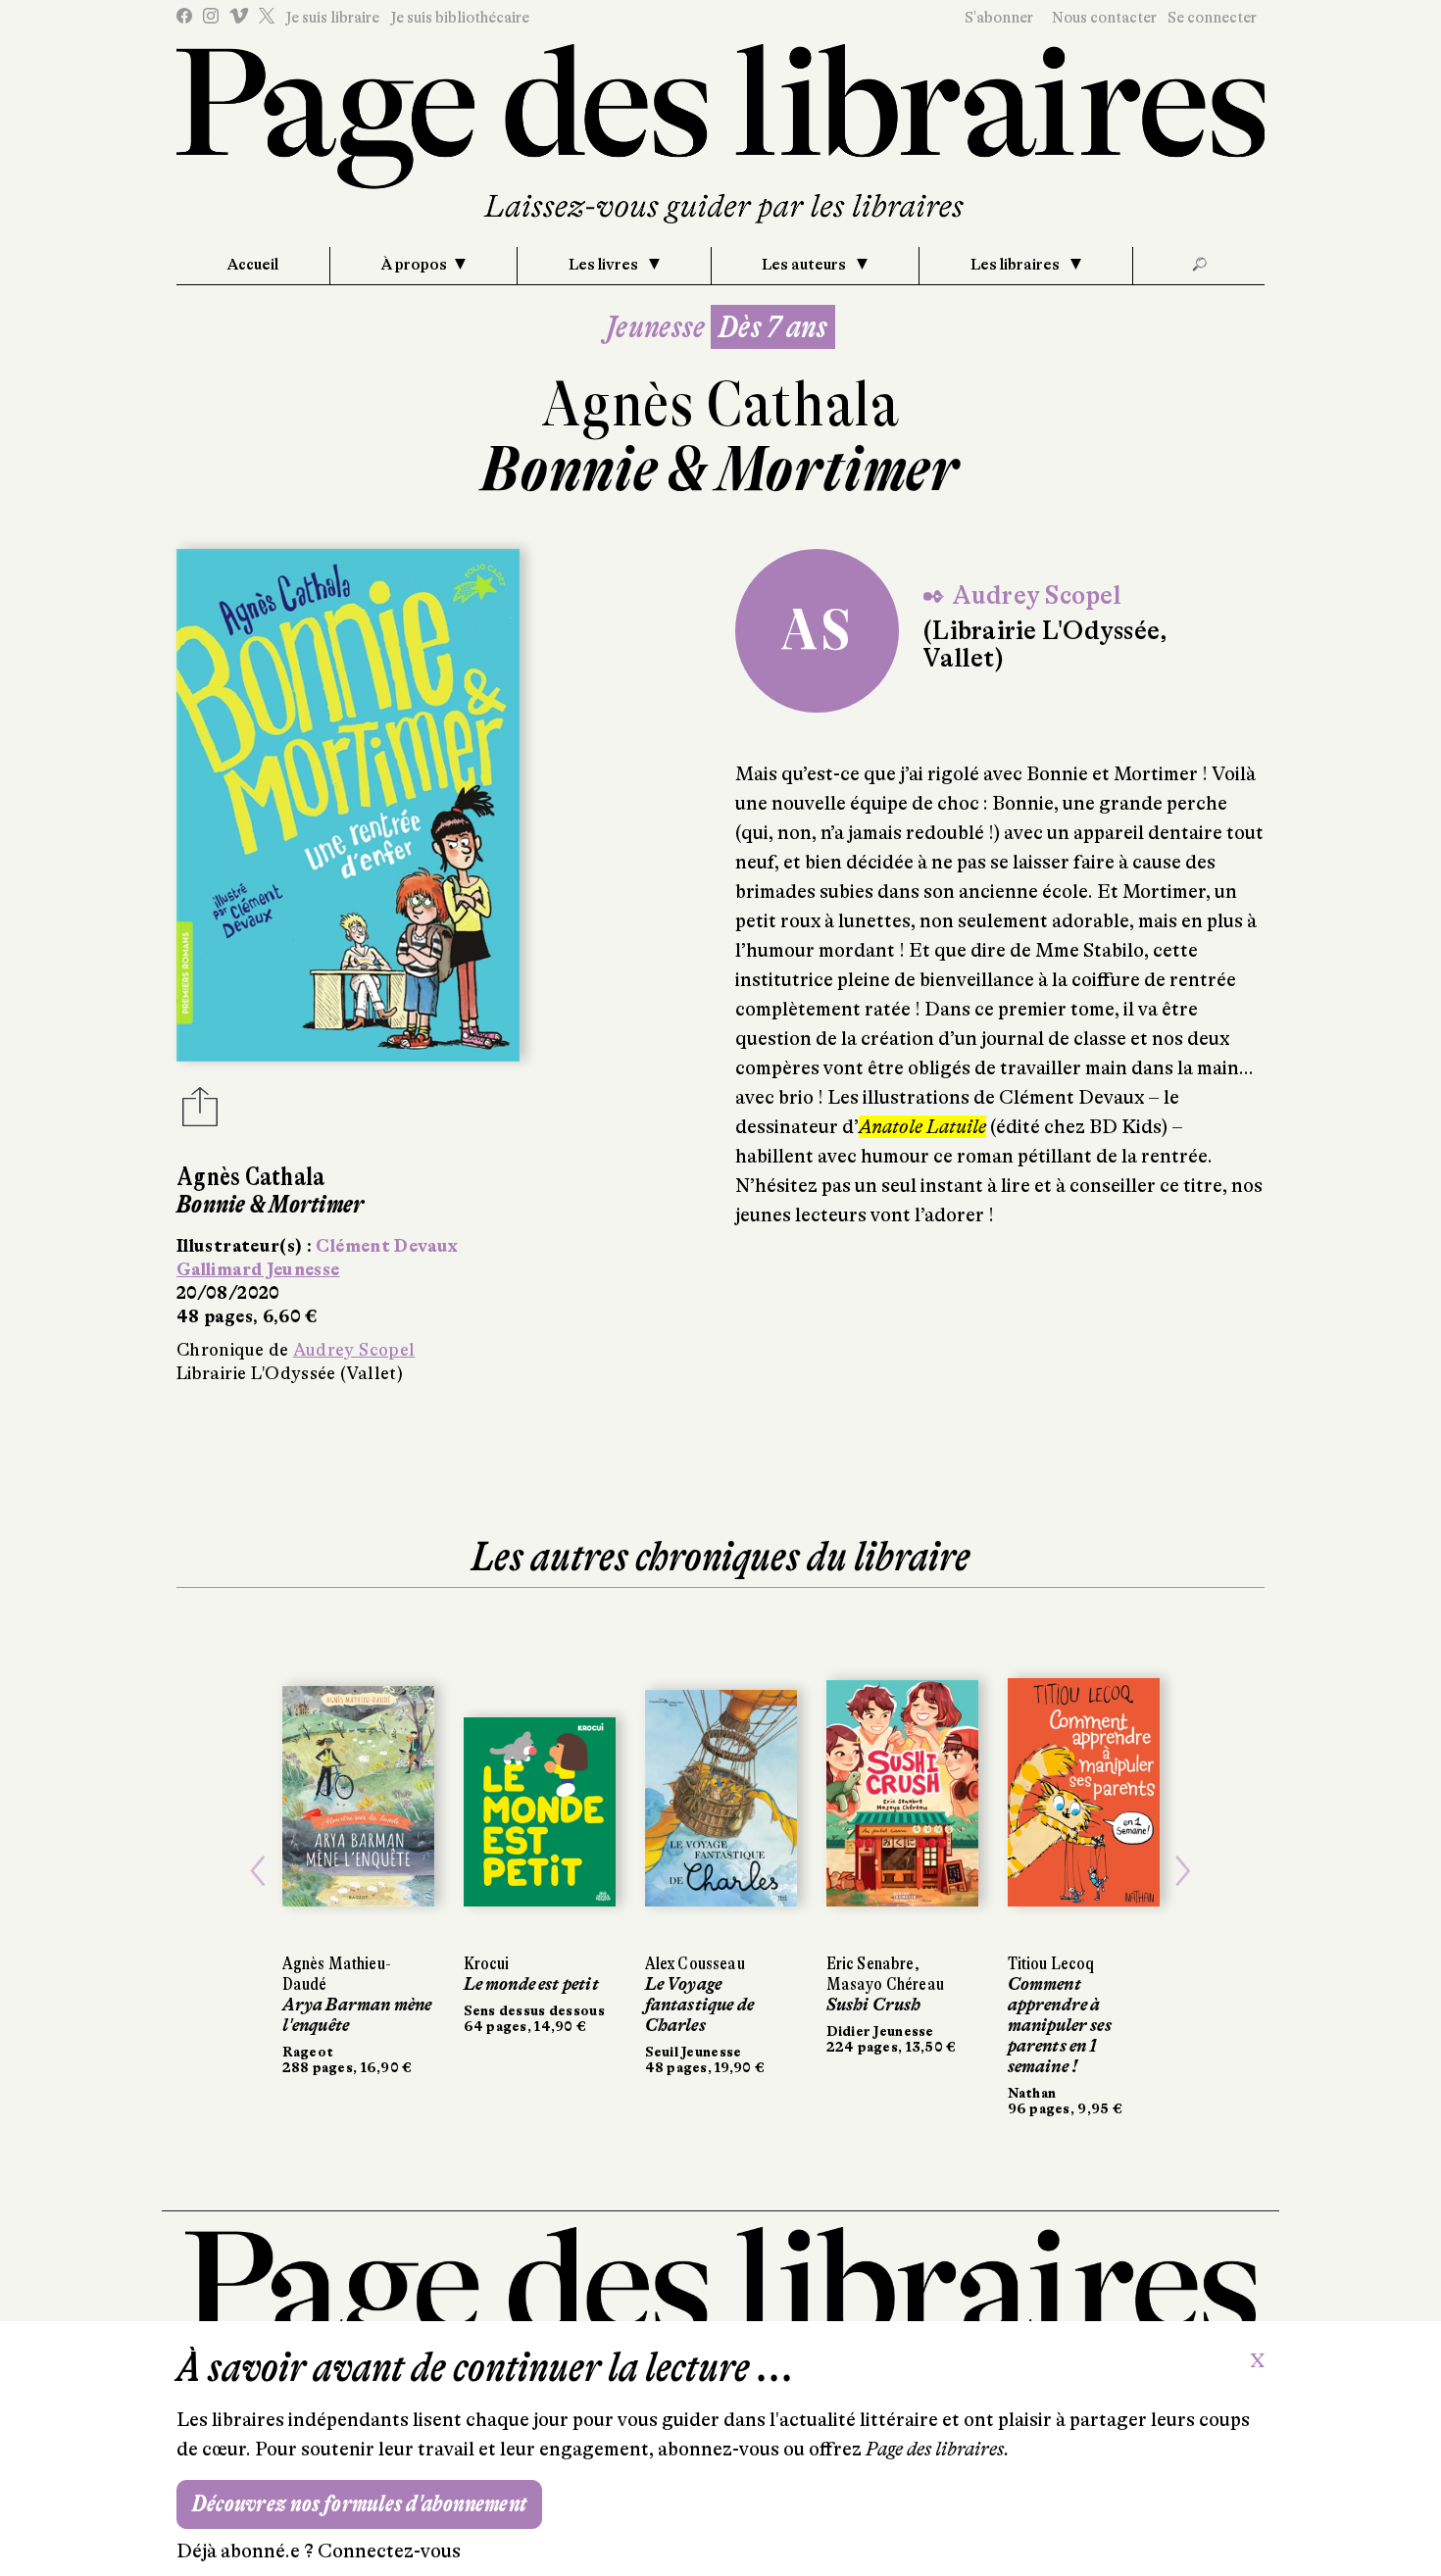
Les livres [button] (605, 265)
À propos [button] (414, 265)
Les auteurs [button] (805, 265)
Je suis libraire (332, 18)
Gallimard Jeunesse (258, 1269)
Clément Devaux (387, 1246)
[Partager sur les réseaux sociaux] (200, 1113)
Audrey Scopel (354, 1350)
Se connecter (1212, 18)
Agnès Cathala (720, 404)
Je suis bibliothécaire (460, 18)
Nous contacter (1104, 18)
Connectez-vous (389, 2551)
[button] (258, 1872)
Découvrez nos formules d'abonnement (359, 2504)
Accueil (253, 265)
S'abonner (999, 18)
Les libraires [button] (1017, 265)
